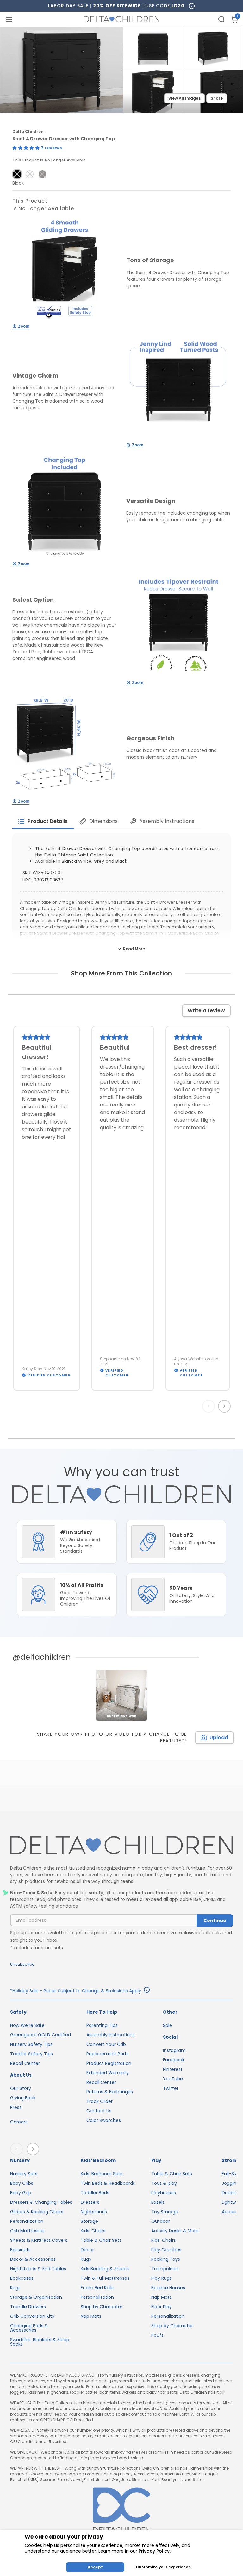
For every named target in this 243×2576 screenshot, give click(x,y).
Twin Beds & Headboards (108, 2183)
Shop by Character (102, 2307)
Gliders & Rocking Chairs (37, 2212)
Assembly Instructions (111, 2035)
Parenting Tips (102, 2025)
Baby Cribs (22, 2183)
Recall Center (25, 2063)
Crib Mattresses (27, 2231)
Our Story (21, 2088)
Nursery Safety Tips (31, 2044)
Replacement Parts (108, 2054)
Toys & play (164, 2183)
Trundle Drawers (28, 2307)
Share (217, 98)
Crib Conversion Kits (32, 2316)
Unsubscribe (22, 1964)
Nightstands (94, 2212)
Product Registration (109, 2063)
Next (225, 1406)
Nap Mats (91, 2316)
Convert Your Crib (106, 2044)
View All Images (184, 98)
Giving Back (23, 2098)
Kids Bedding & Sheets (105, 2269)
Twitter (171, 2088)
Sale (168, 2025)
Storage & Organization (36, 2297)
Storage (89, 2221)
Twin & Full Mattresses (105, 2278)
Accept (95, 2567)
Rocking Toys (166, 2259)
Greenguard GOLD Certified (40, 2035)
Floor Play (162, 2307)
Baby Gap (21, 2193)
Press (16, 2107)
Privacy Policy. (155, 2551)
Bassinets (20, 2250)
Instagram (174, 2050)
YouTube (173, 2079)
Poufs (157, 2335)
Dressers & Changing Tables (41, 2202)
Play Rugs (162, 2278)
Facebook (174, 2060)
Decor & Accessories (33, 2259)
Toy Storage (165, 2212)
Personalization (27, 2221)
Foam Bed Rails (97, 2288)
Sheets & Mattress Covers (39, 2240)
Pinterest (173, 2069)
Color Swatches (104, 2120)
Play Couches (166, 2250)
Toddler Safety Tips (31, 2054)
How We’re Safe (27, 2025)
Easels (158, 2202)
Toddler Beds (95, 2193)
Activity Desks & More (175, 2231)
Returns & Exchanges (110, 2092)
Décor (87, 2250)
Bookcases (22, 2278)
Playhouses (164, 2193)
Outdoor (161, 2221)
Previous (210, 1406)
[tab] (43, 821)
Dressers (90, 2202)
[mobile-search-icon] (221, 19)
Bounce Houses (168, 2288)
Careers (19, 2122)
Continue (215, 1921)
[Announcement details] (147, 1991)
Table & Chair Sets (101, 2240)
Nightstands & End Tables (38, 2269)
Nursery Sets (24, 2174)
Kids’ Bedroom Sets (102, 2174)
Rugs (15, 2288)
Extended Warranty (108, 2073)
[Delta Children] (121, 1846)
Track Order (100, 2101)
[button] (27, 148)
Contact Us (99, 2111)
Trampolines (165, 2269)
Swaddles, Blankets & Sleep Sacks (40, 2342)
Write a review (206, 1010)
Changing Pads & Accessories (29, 2328)
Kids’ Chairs (93, 2231)
